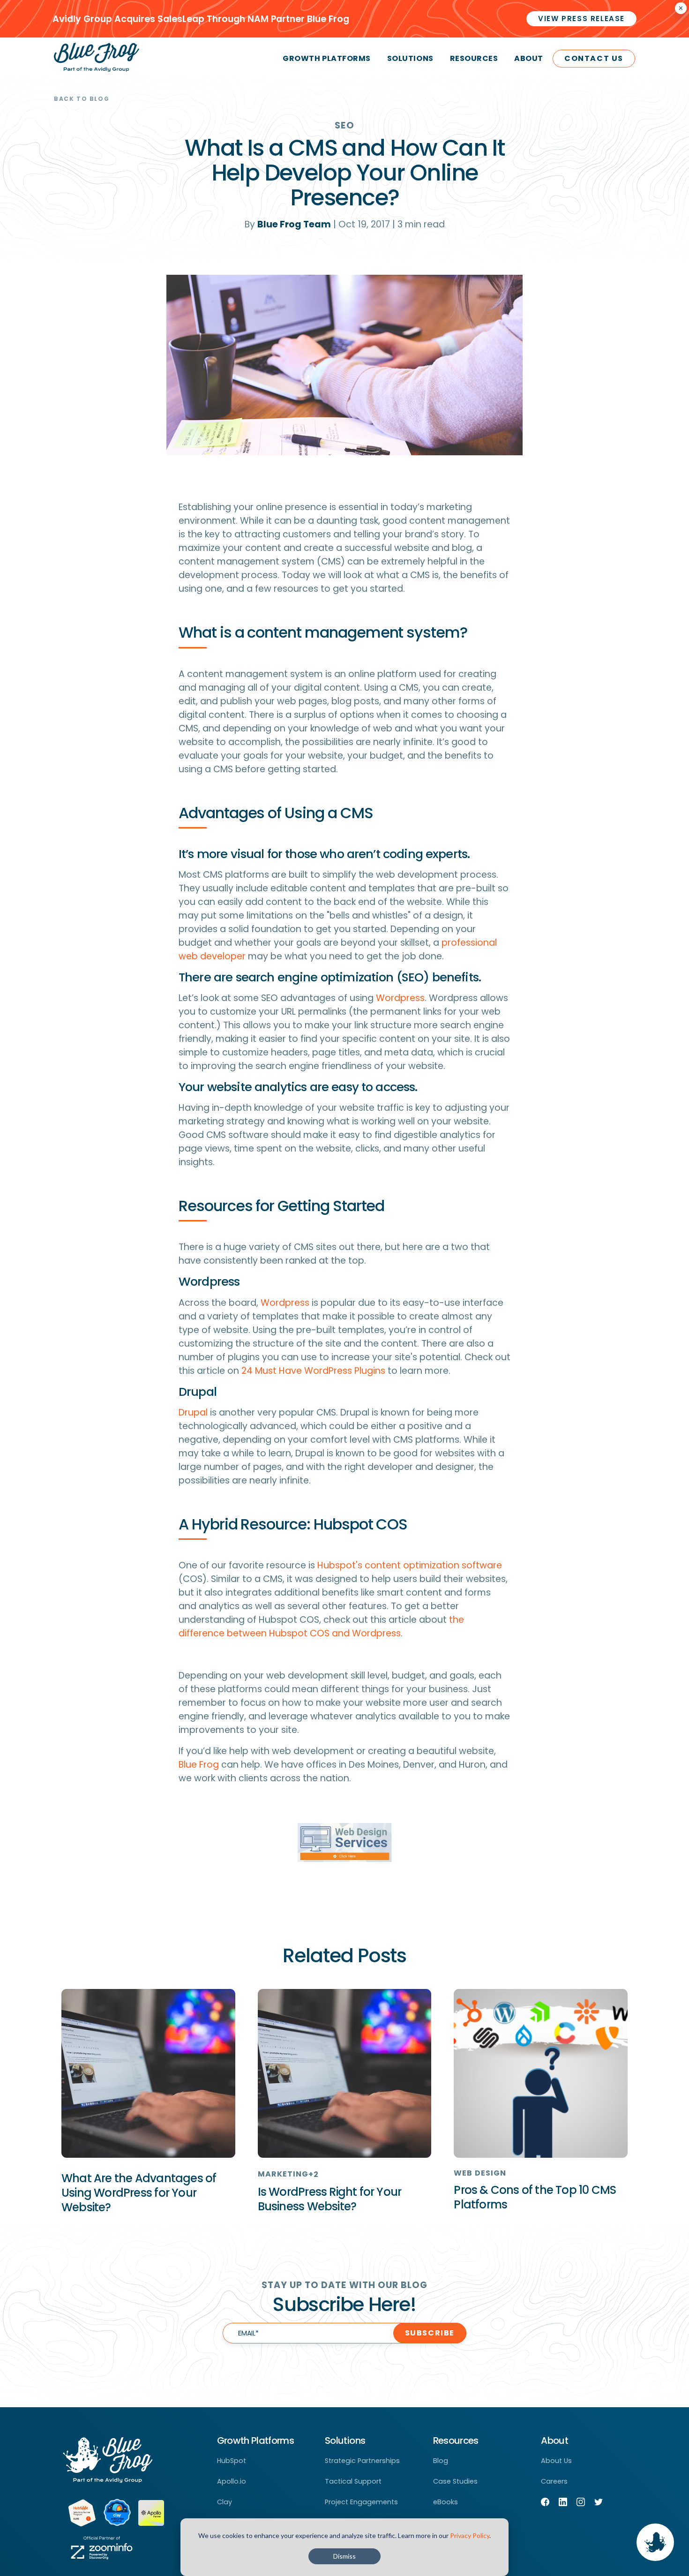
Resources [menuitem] (474, 58)
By (288, 224)
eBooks (446, 2502)
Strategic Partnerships (362, 2461)
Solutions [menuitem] (410, 58)
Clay (225, 2502)
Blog (441, 2461)
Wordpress (400, 998)
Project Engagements (361, 2502)
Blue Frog (199, 1765)
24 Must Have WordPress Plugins (313, 1371)
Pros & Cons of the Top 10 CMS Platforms (535, 2197)
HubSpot (232, 2461)
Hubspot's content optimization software (410, 1565)
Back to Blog (82, 99)
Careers (554, 2481)
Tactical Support (353, 2481)
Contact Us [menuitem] (594, 58)
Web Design (480, 2173)
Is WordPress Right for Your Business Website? (330, 2199)
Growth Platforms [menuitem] (326, 58)
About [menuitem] (529, 58)
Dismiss (344, 2556)
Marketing (283, 2174)
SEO (344, 125)
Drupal (193, 1412)
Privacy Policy (470, 2535)
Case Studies (455, 2481)
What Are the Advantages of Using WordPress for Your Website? (139, 2193)
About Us (556, 2461)
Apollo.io (232, 2481)
